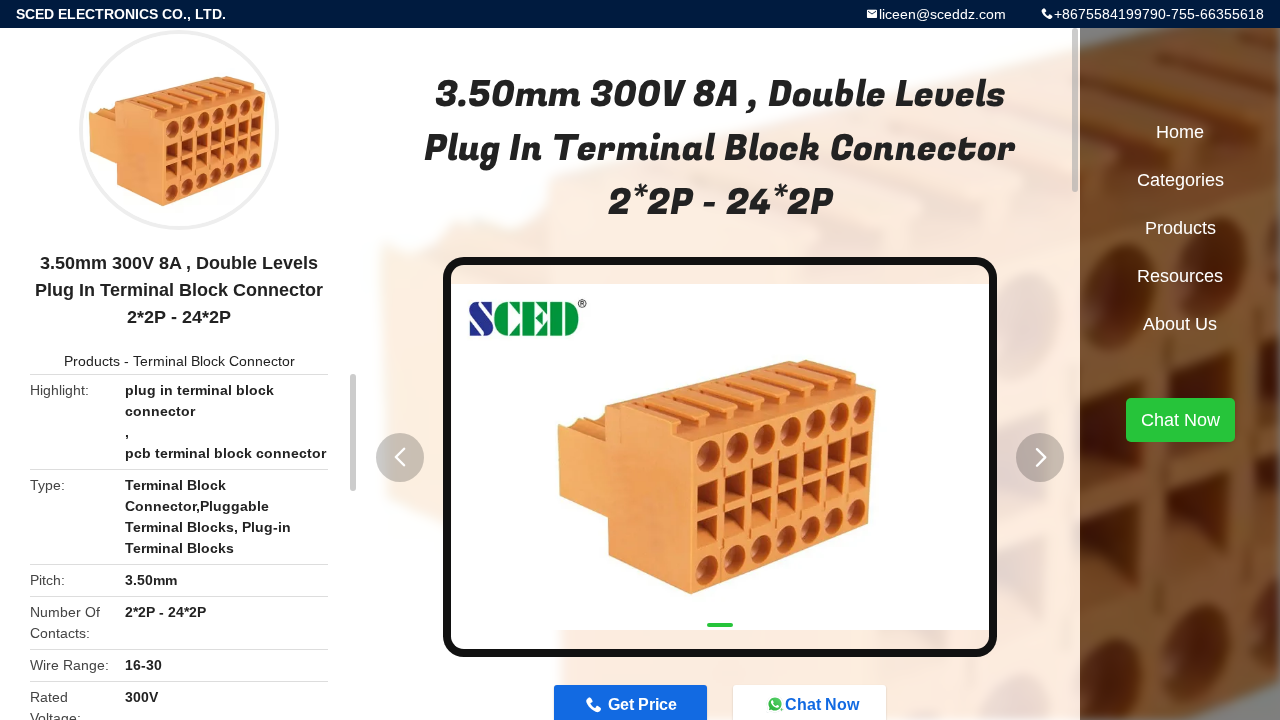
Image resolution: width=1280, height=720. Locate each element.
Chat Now (1180, 420)
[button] (400, 457)
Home (1180, 132)
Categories (1180, 180)
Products (92, 361)
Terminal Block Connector (214, 361)
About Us (1180, 324)
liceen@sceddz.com (942, 14)
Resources (1180, 276)
